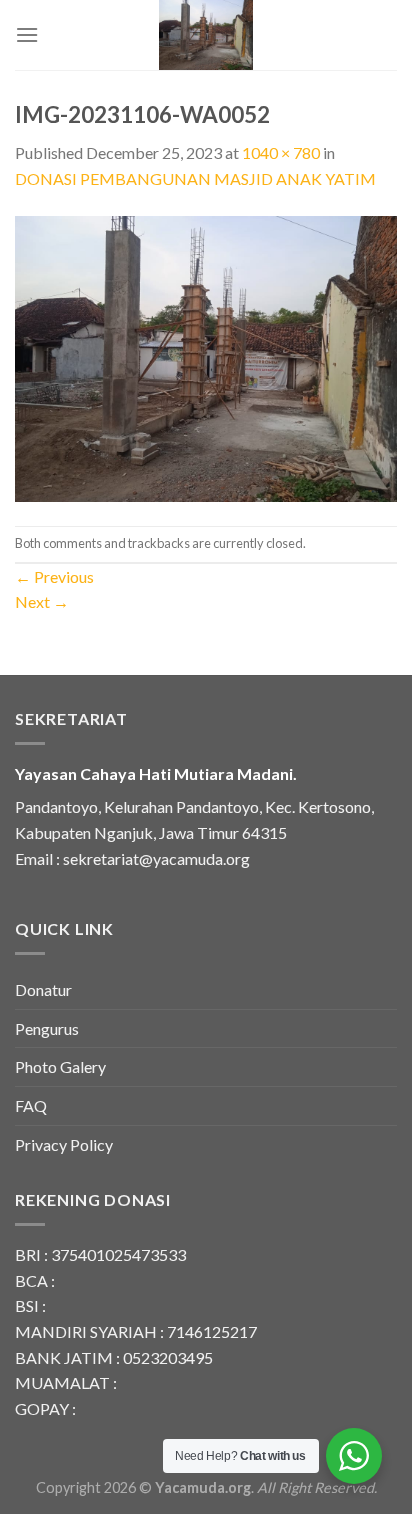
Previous (54, 576)
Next (42, 601)
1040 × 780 (281, 152)
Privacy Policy (64, 1144)
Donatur (43, 989)
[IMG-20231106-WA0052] (206, 356)
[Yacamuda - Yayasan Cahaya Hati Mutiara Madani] (206, 35)
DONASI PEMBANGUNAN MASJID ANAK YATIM (195, 178)
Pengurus (47, 1028)
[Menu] (27, 34)
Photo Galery (60, 1066)
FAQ (31, 1105)
